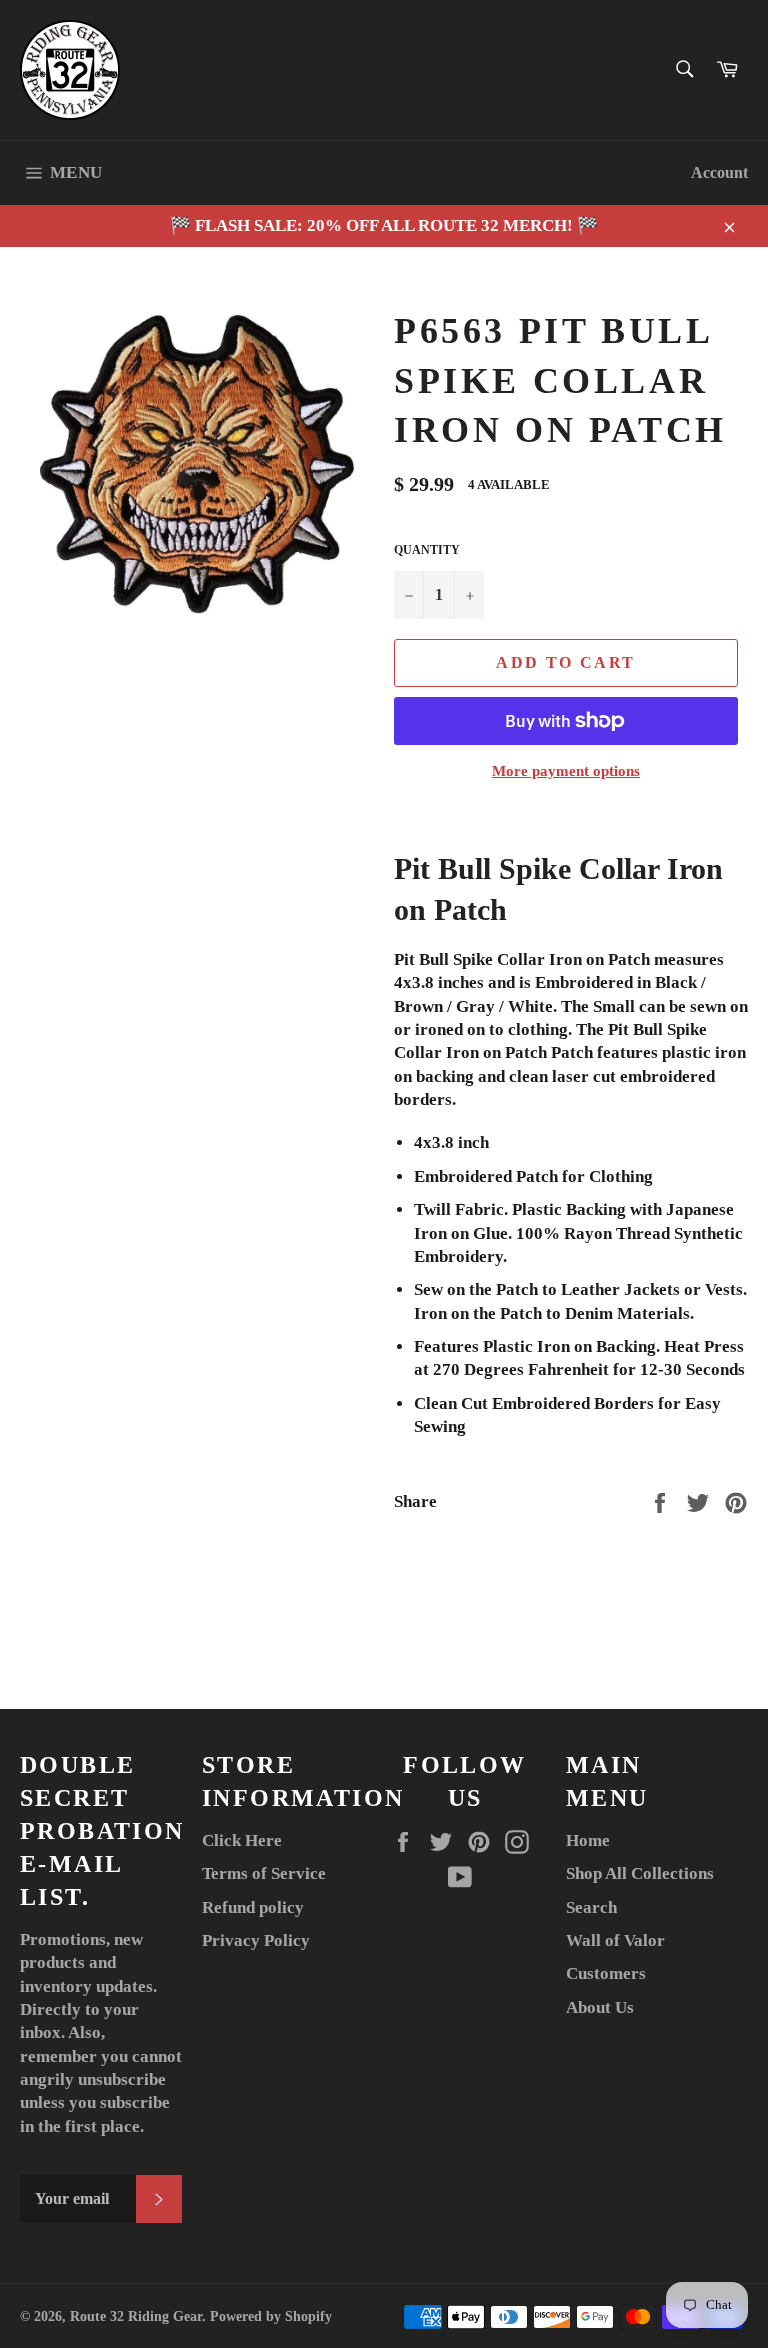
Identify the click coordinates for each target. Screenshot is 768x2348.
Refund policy (253, 1907)
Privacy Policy (256, 1940)
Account (719, 172)
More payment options (566, 771)
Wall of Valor (615, 1940)
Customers (606, 1973)
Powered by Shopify (271, 2316)
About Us (600, 2007)
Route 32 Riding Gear (136, 2316)
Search (591, 1907)
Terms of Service (264, 1873)
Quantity (427, 550)
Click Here (242, 1840)
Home (588, 1840)
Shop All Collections (640, 1873)
